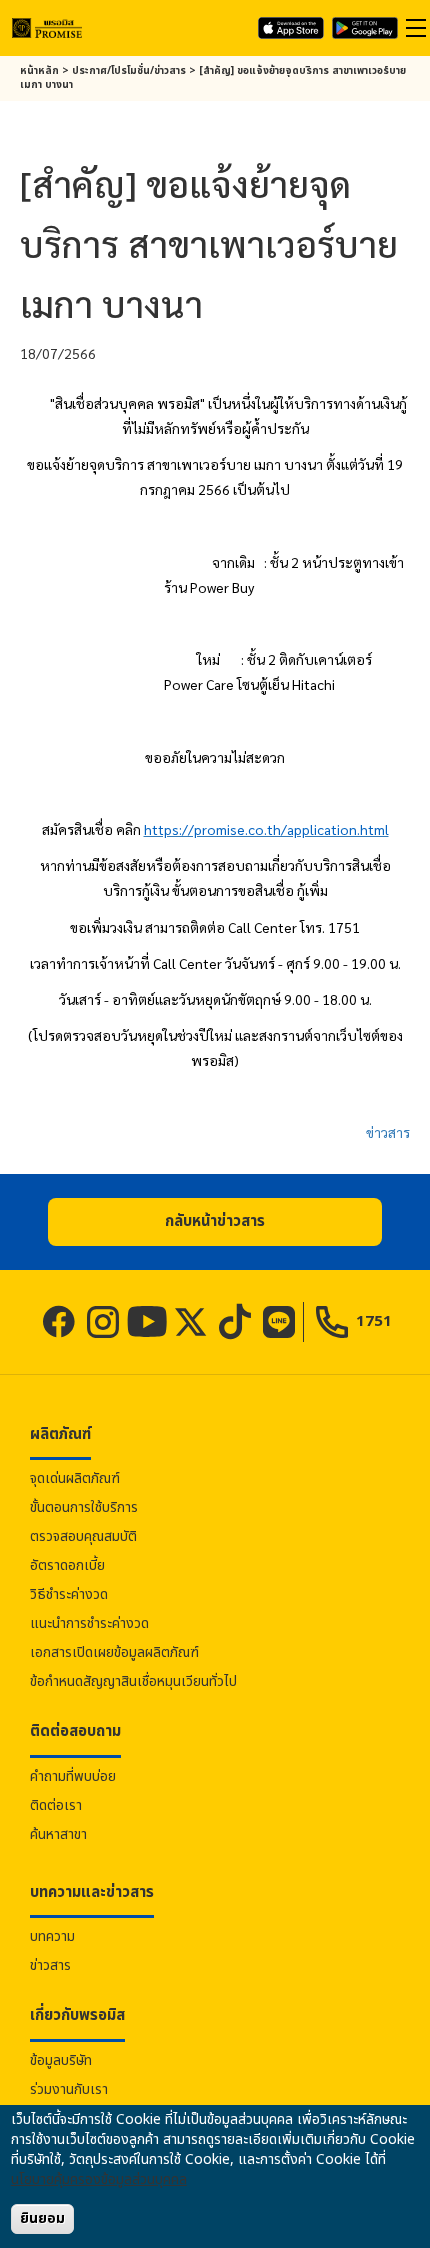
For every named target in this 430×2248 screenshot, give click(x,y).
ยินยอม (42, 2218)
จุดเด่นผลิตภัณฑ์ (75, 1478)
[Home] (47, 27)
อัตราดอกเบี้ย (67, 1565)
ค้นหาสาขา (58, 1834)
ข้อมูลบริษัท (61, 2060)
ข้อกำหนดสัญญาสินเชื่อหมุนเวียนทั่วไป (133, 1681)
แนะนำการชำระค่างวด (89, 1623)
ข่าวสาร (388, 1132)
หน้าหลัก (39, 71)
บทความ (52, 1936)
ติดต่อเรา (56, 1805)
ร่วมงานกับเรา (69, 2089)
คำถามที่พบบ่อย (73, 1776)
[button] (215, 1222)
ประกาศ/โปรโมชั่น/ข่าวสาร (129, 71)
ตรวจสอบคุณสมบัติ (83, 1536)
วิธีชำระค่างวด (69, 1594)
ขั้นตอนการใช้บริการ (84, 1507)
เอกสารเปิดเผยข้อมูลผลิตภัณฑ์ (114, 1652)
